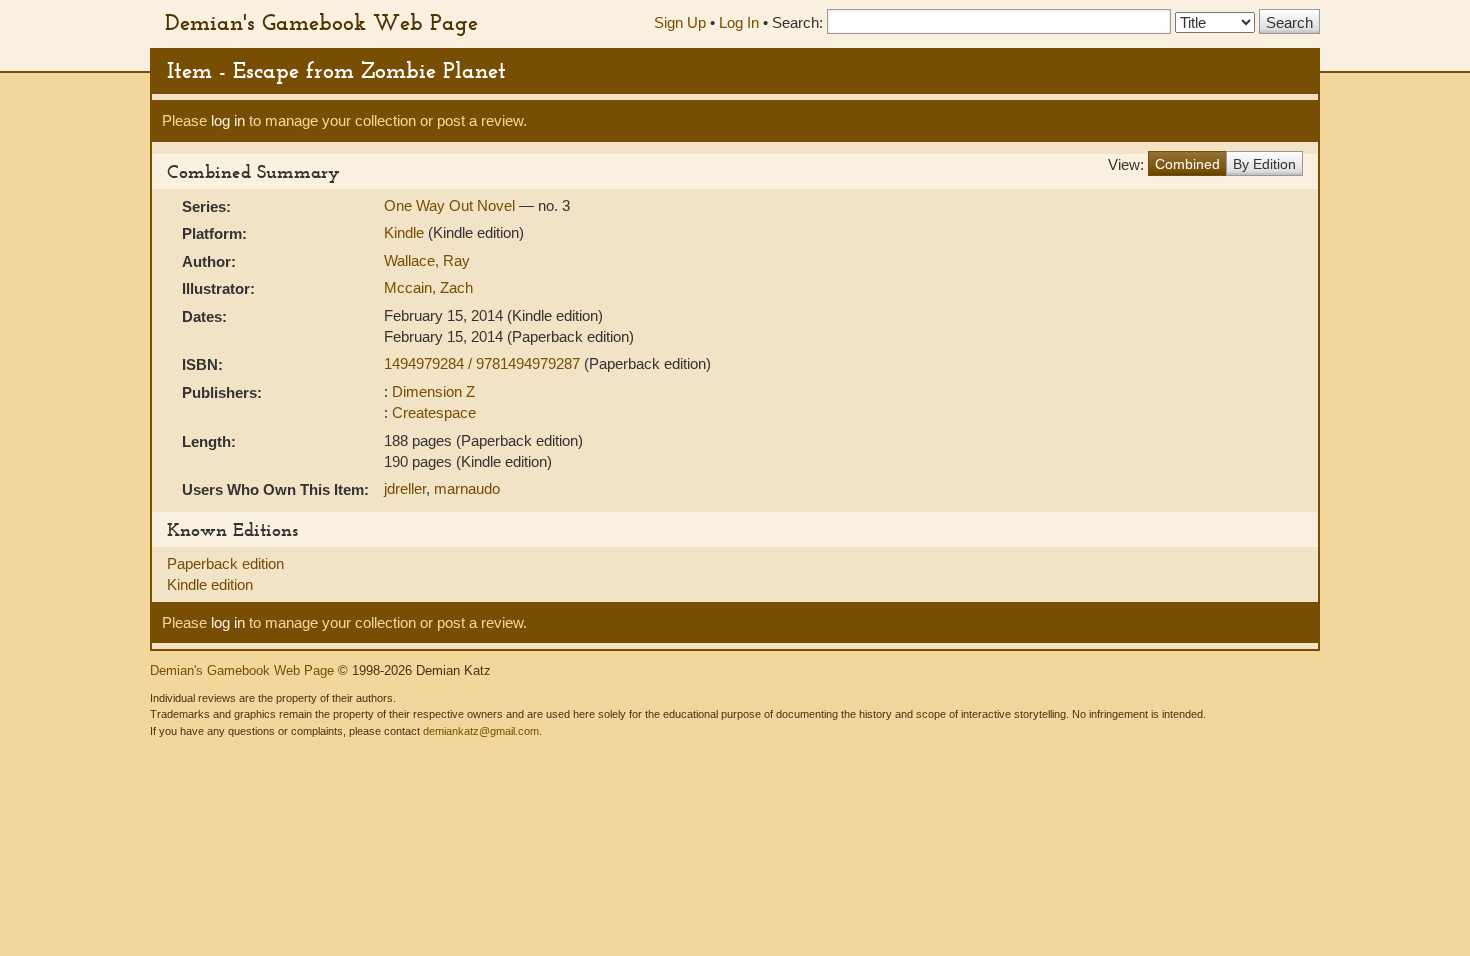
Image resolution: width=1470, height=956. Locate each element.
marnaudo (467, 488)
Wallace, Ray (427, 260)
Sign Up (680, 22)
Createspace (434, 412)
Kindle (404, 232)
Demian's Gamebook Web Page (321, 22)
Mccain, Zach (428, 287)
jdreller (405, 488)
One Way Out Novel (451, 205)
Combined (1187, 164)
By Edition (1264, 164)
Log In (739, 22)
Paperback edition (225, 563)
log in (228, 120)
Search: (797, 22)
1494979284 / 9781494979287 (484, 363)
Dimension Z (433, 391)
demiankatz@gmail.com (481, 731)
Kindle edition (210, 584)
